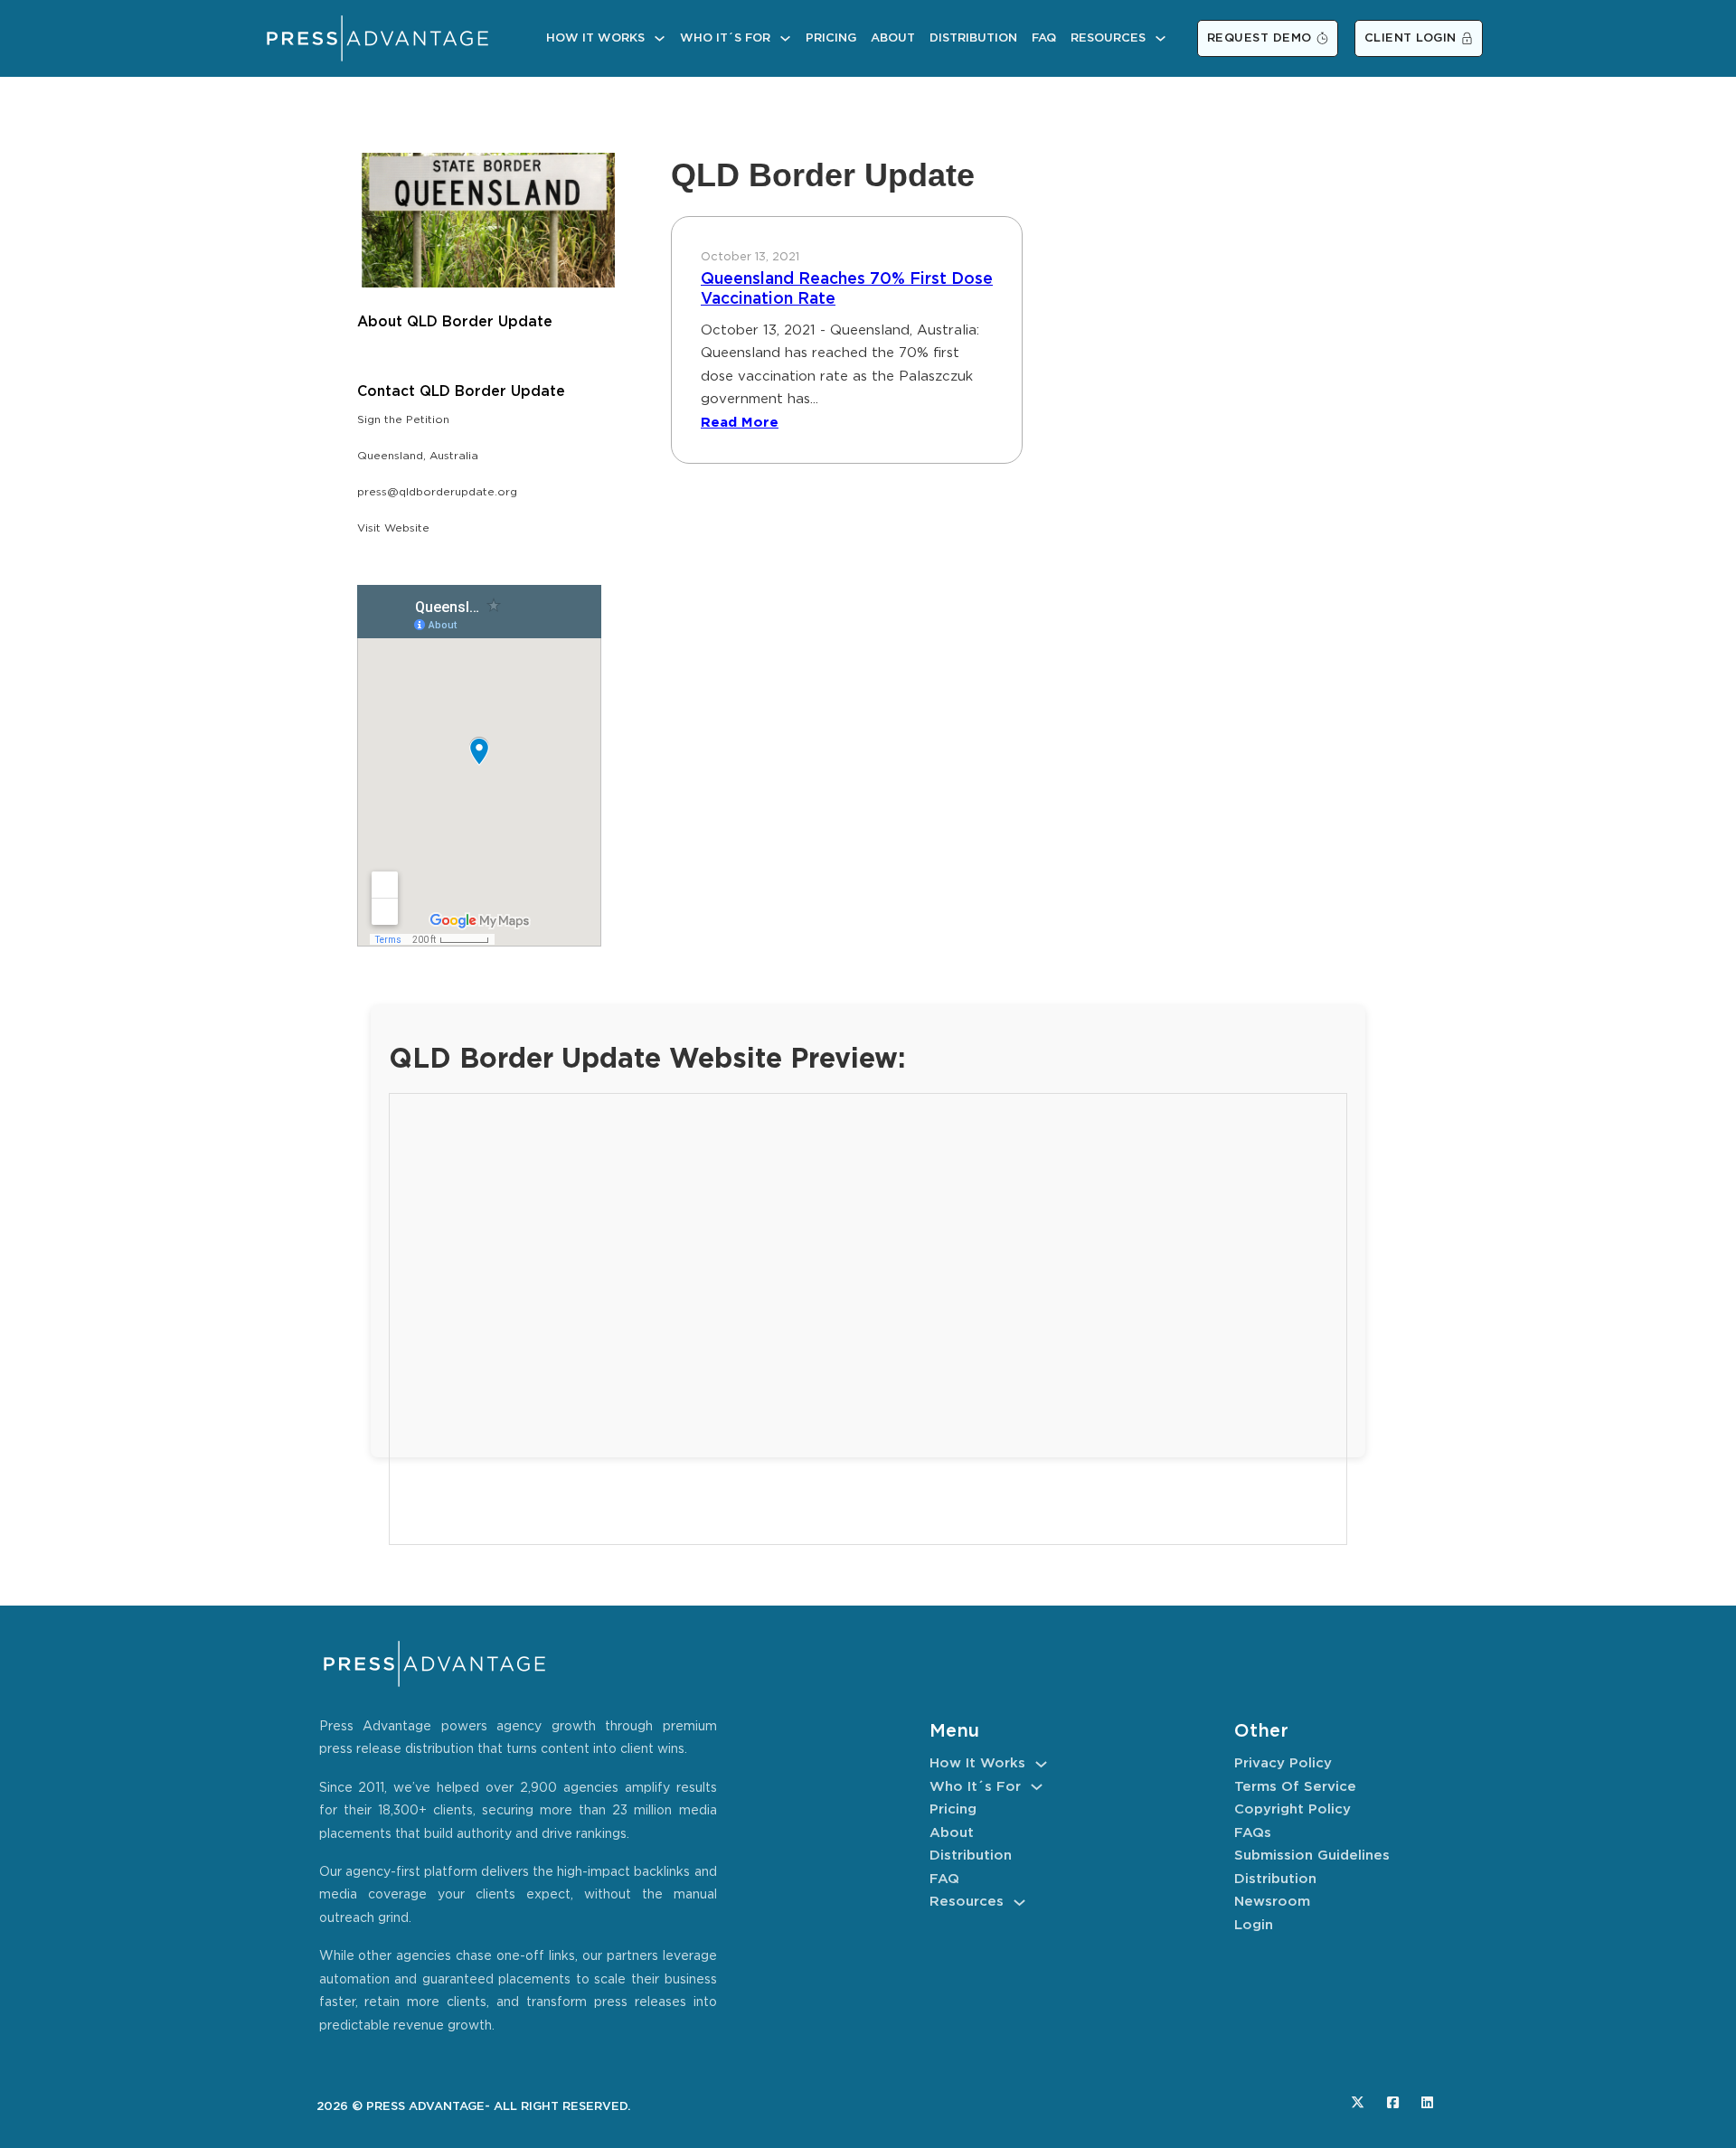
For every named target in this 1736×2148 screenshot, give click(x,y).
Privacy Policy (1283, 1763)
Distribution (973, 38)
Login (1254, 1925)
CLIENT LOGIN (1410, 38)
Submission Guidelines (1312, 1856)
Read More (740, 423)
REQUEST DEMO (1260, 38)
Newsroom (1272, 1902)
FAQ (1044, 38)
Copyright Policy (1293, 1809)
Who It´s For (725, 38)
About (893, 38)
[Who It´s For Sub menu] (785, 38)
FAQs (1253, 1833)
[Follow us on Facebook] (1393, 2102)
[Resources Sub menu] (1160, 38)
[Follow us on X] (1358, 2102)
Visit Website (393, 528)
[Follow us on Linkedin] (1427, 2102)
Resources (1108, 38)
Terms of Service (1295, 1787)
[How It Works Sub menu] (660, 38)
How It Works (595, 38)
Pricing (831, 38)
